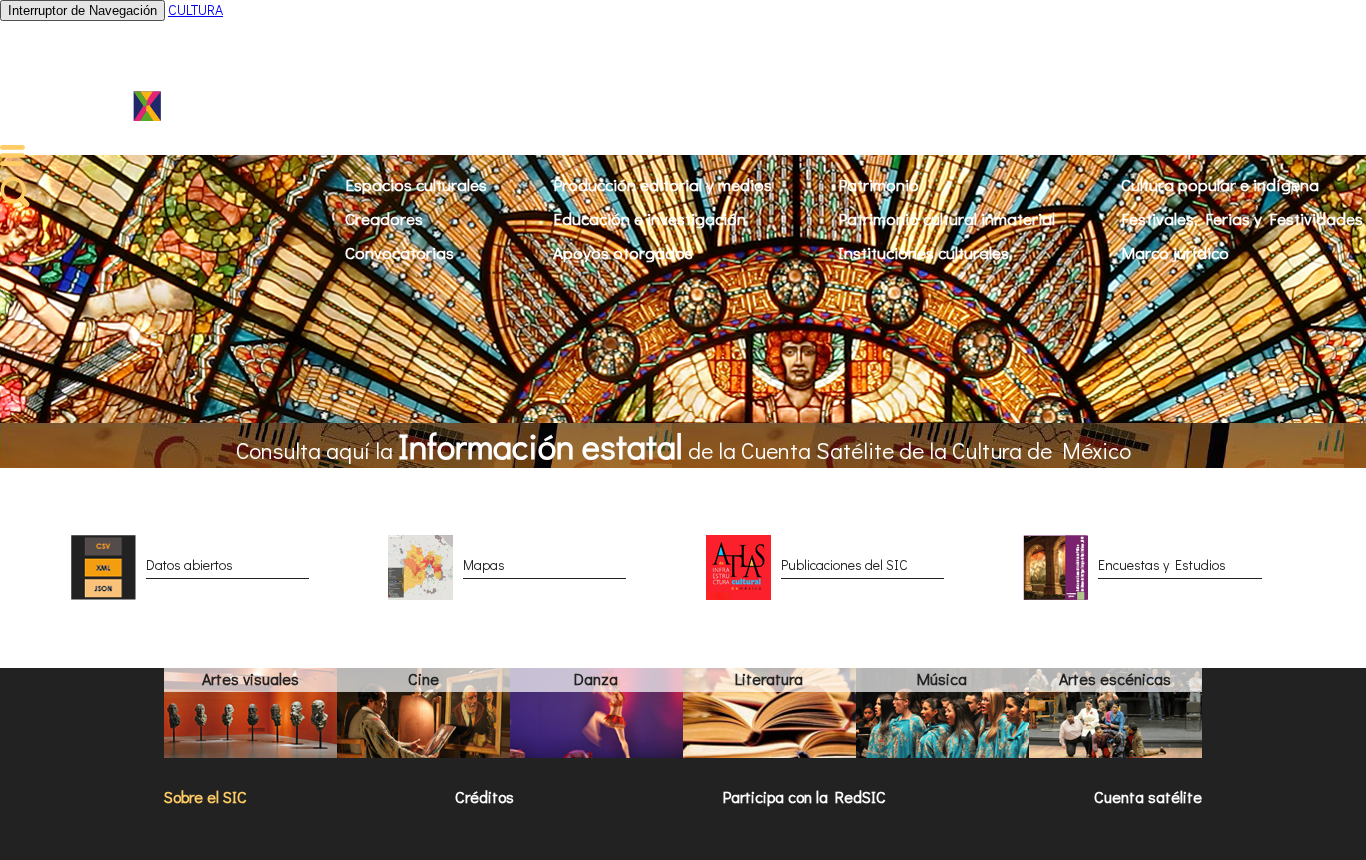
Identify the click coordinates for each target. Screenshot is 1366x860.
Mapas (484, 564)
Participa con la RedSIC (804, 796)
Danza (596, 678)
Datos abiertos (189, 564)
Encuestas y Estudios (1162, 564)
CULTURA (195, 9)
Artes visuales (250, 678)
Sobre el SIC (205, 796)
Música (942, 678)
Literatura (769, 678)
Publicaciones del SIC (844, 564)
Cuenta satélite (1148, 796)
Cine (423, 678)
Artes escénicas (1115, 678)
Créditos (484, 796)
